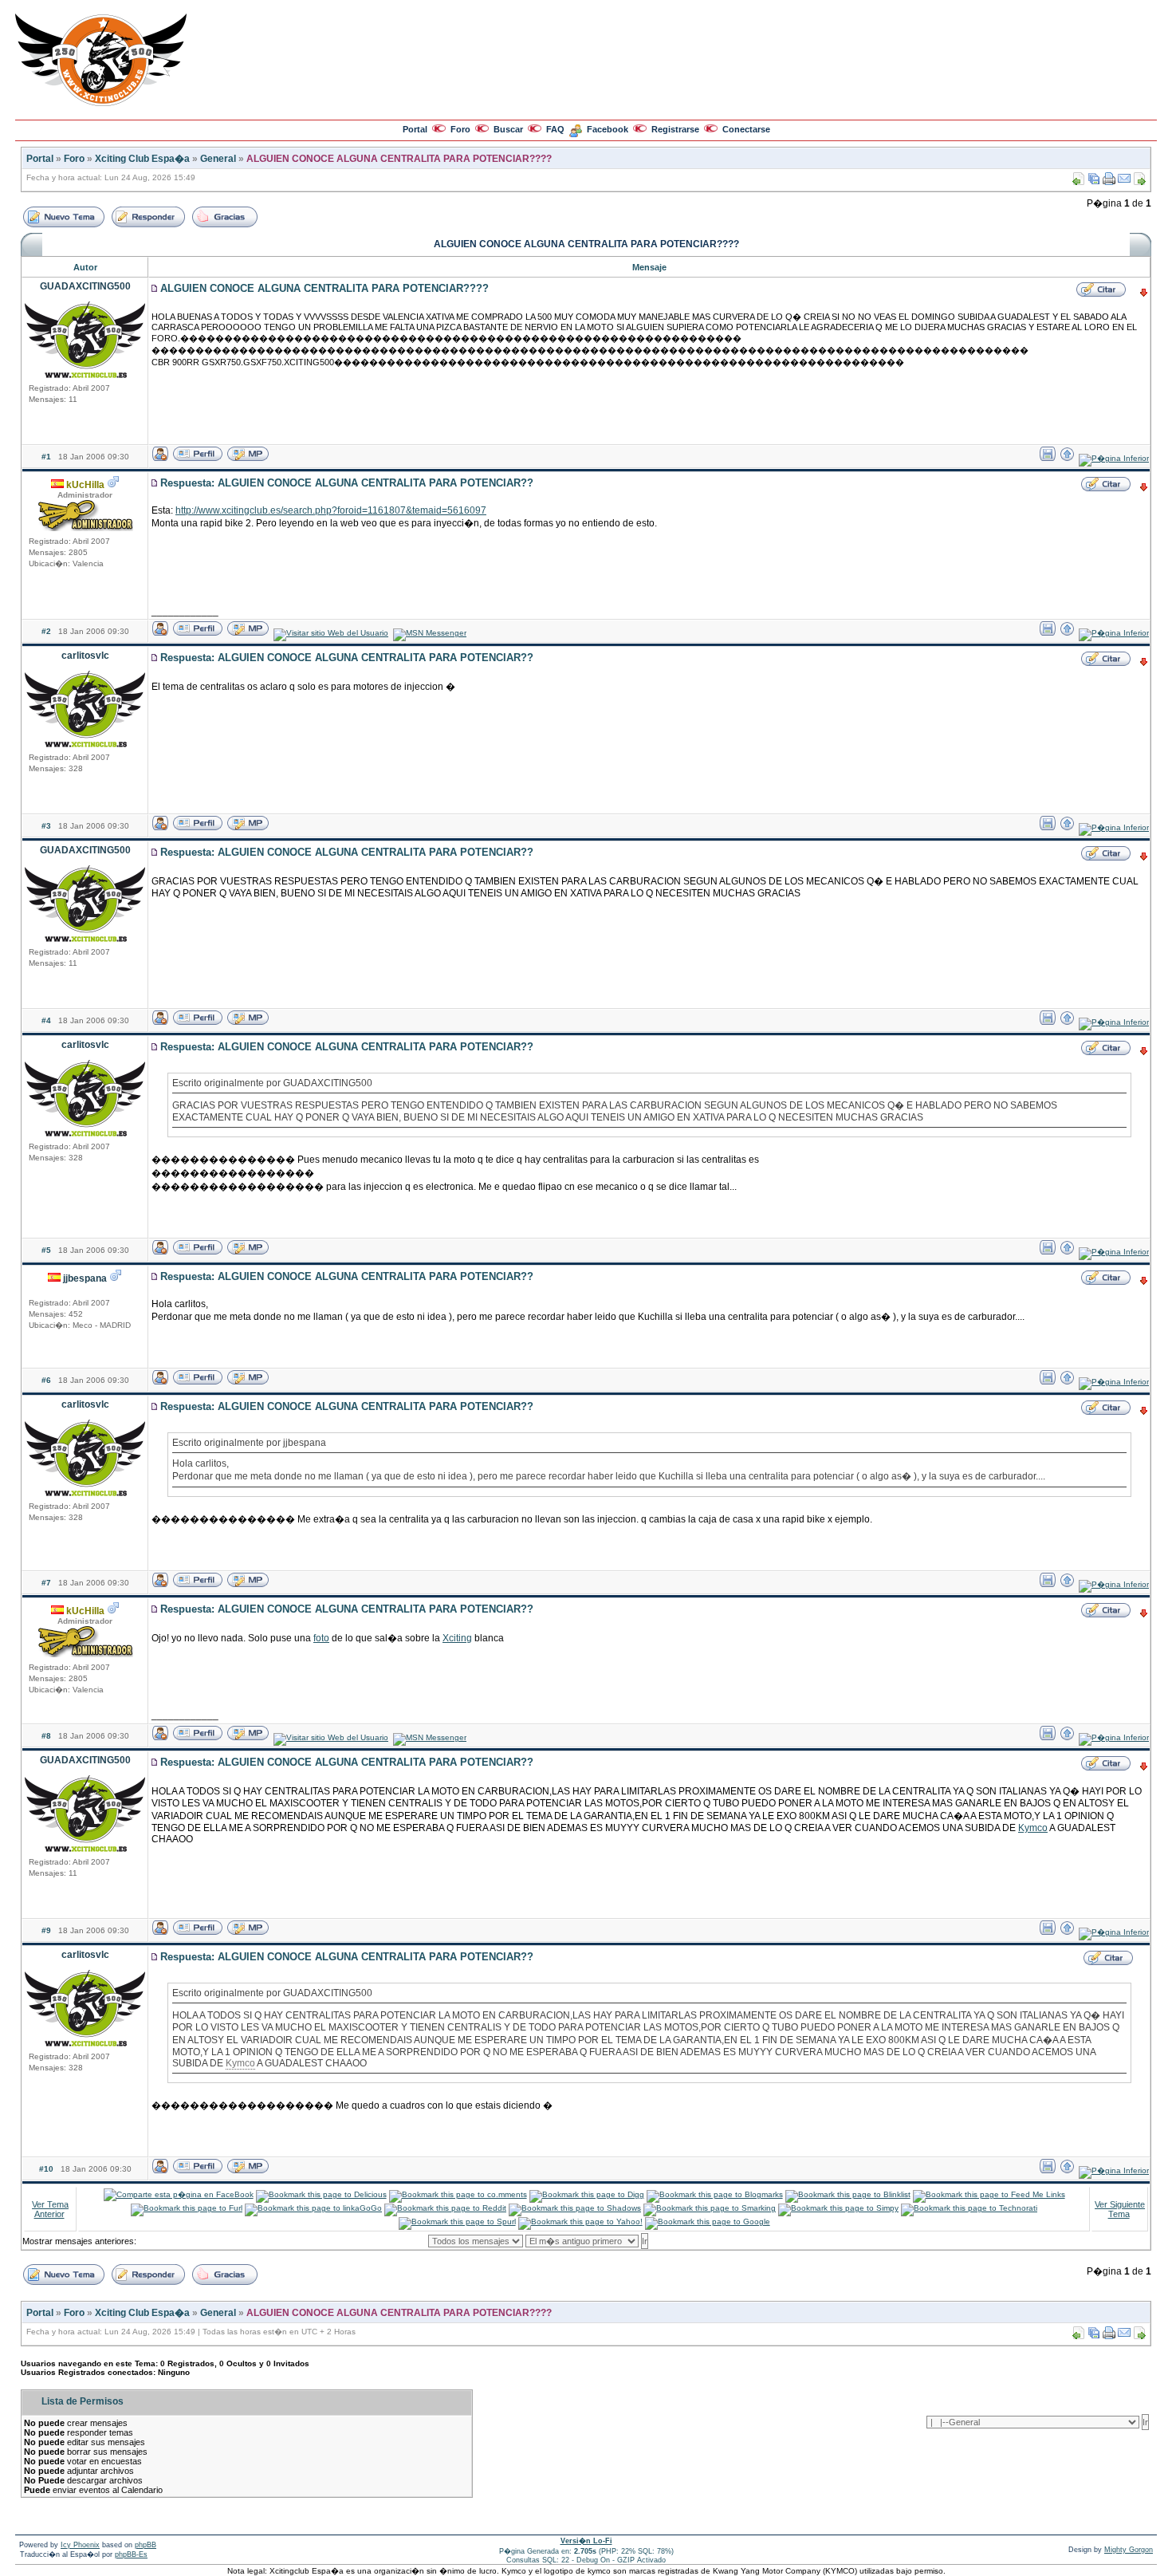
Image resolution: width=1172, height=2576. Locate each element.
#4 (46, 1020)
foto (321, 1638)
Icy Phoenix (80, 2545)
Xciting (457, 1638)
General (218, 159)
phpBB (146, 2545)
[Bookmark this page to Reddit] (445, 2208)
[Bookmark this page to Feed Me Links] (989, 2194)
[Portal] (101, 103)
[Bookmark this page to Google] (708, 2222)
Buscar (508, 129)
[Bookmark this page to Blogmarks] (715, 2194)
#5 (46, 1250)
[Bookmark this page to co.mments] (458, 2194)
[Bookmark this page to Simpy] (838, 2208)
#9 (46, 1930)
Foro (460, 129)
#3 (46, 826)
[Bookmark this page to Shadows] (575, 2208)
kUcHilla (85, 485)
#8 (46, 1736)
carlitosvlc (85, 656)
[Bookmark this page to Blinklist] (848, 2194)
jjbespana (85, 1278)
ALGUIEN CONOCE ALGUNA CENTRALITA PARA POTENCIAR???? (399, 159)
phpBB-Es (131, 2554)
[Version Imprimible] (1109, 182)
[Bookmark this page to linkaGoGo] (313, 2208)
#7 (46, 1583)
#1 (46, 457)
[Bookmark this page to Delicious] (321, 2194)
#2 (46, 631)
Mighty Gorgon (1129, 2550)
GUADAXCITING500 (85, 286)
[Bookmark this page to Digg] (587, 2194)
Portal (415, 129)
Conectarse (746, 129)
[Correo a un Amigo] (1124, 182)
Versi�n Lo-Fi (586, 2541)
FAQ (555, 129)
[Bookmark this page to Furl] (187, 2208)
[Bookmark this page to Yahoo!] (580, 2222)
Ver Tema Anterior (50, 2209)
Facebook (608, 129)
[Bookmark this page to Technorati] (969, 2208)
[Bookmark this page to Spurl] (457, 2222)
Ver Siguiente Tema (1120, 2209)
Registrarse (675, 129)
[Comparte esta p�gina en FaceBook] (179, 2194)
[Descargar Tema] (1094, 182)
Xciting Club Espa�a (142, 159)
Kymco (1033, 1828)
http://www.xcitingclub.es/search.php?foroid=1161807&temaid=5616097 (331, 510)
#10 (46, 2169)
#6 (46, 1380)
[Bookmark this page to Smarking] (710, 2208)
